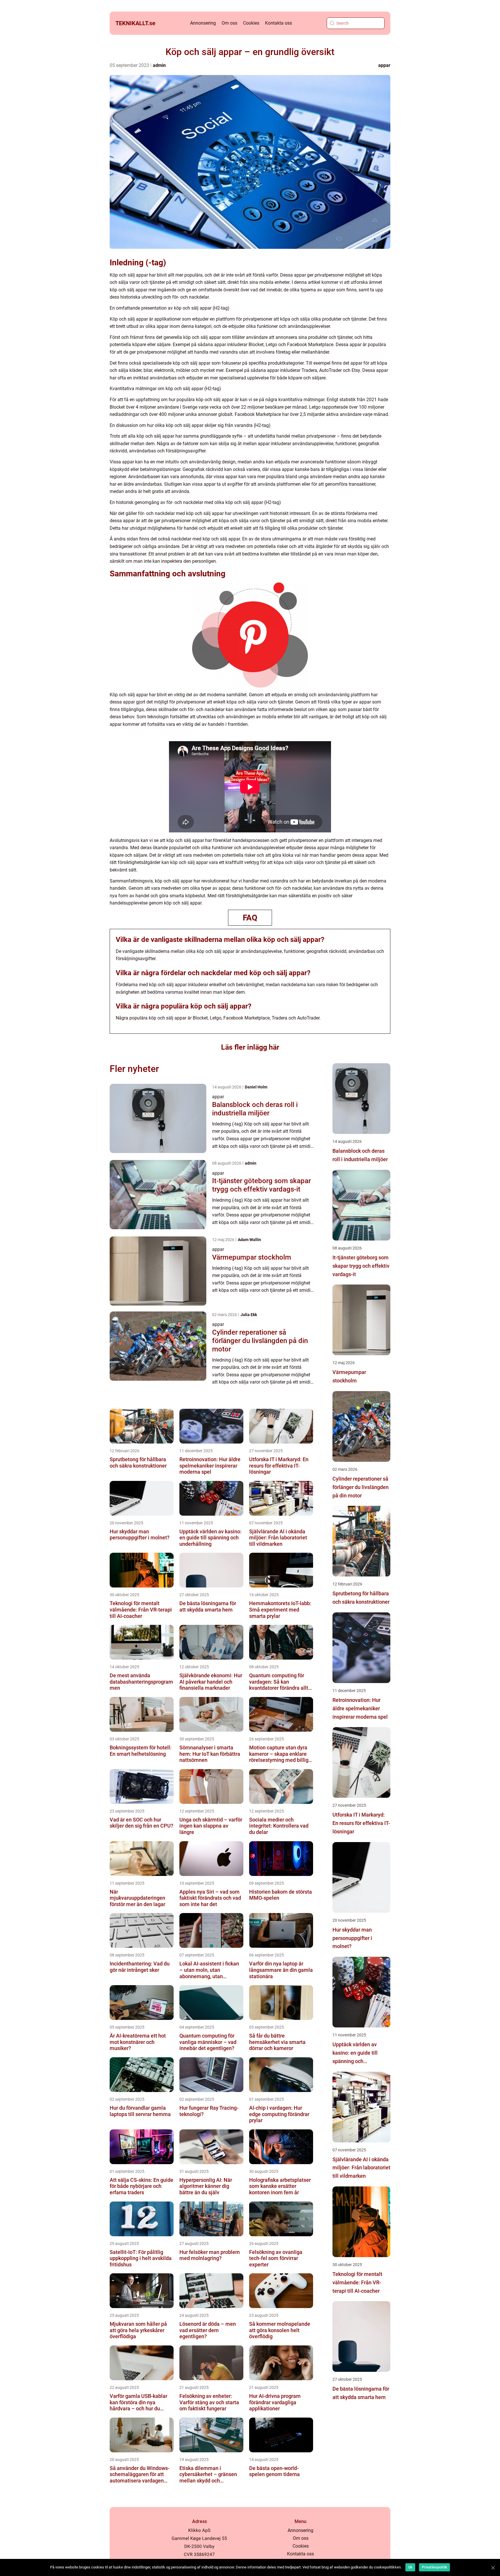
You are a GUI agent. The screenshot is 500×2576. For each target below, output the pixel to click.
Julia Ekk (249, 1315)
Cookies (251, 23)
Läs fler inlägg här (250, 1047)
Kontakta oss (279, 23)
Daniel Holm (256, 1087)
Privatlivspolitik (434, 2567)
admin (159, 65)
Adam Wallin (249, 1240)
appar (384, 65)
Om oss (229, 23)
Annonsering (203, 23)
